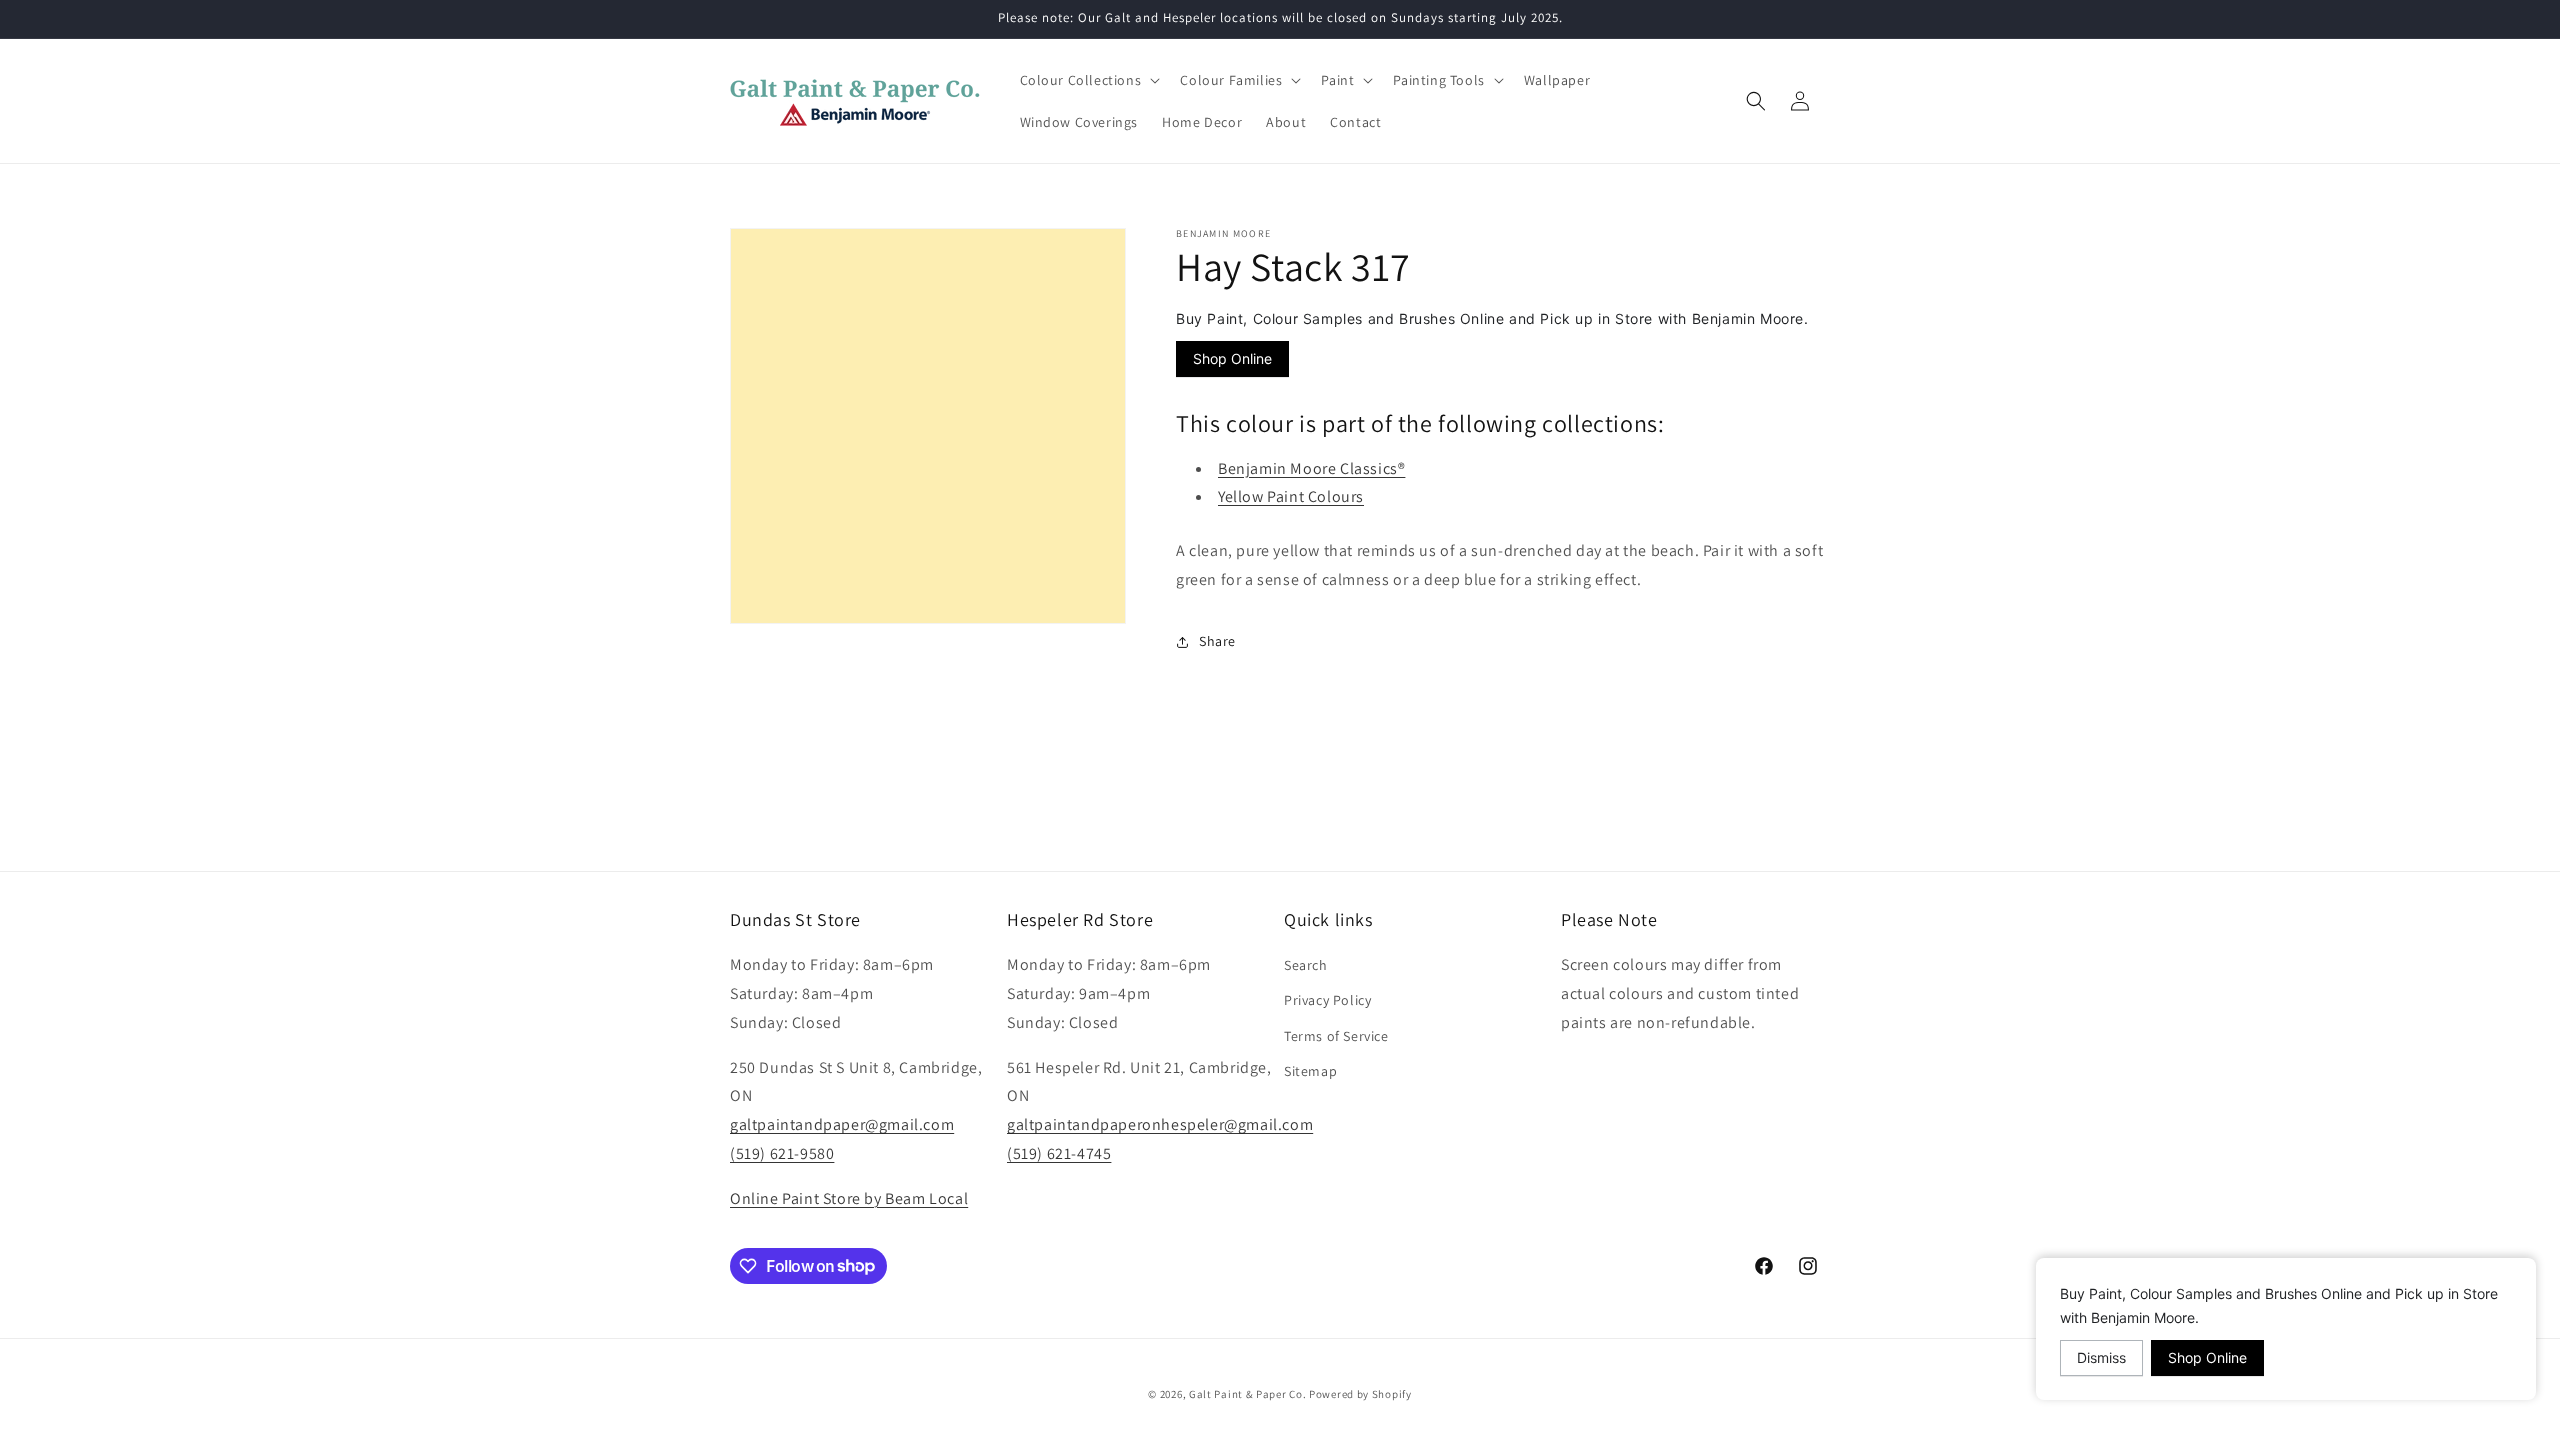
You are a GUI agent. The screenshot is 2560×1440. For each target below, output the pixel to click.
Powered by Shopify (1360, 1394)
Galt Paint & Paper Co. (1247, 1394)
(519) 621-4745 (1059, 1153)
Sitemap (1310, 1071)
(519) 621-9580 (782, 1153)
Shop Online (1232, 358)
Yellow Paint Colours (1291, 496)
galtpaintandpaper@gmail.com (842, 1124)
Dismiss (2101, 1357)
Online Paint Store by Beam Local (849, 1198)
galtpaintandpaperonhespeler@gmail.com (1160, 1124)
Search (1306, 965)
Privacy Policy (1327, 1000)
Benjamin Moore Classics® (1311, 468)
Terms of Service (1336, 1036)
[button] (1088, 80)
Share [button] (1217, 641)
